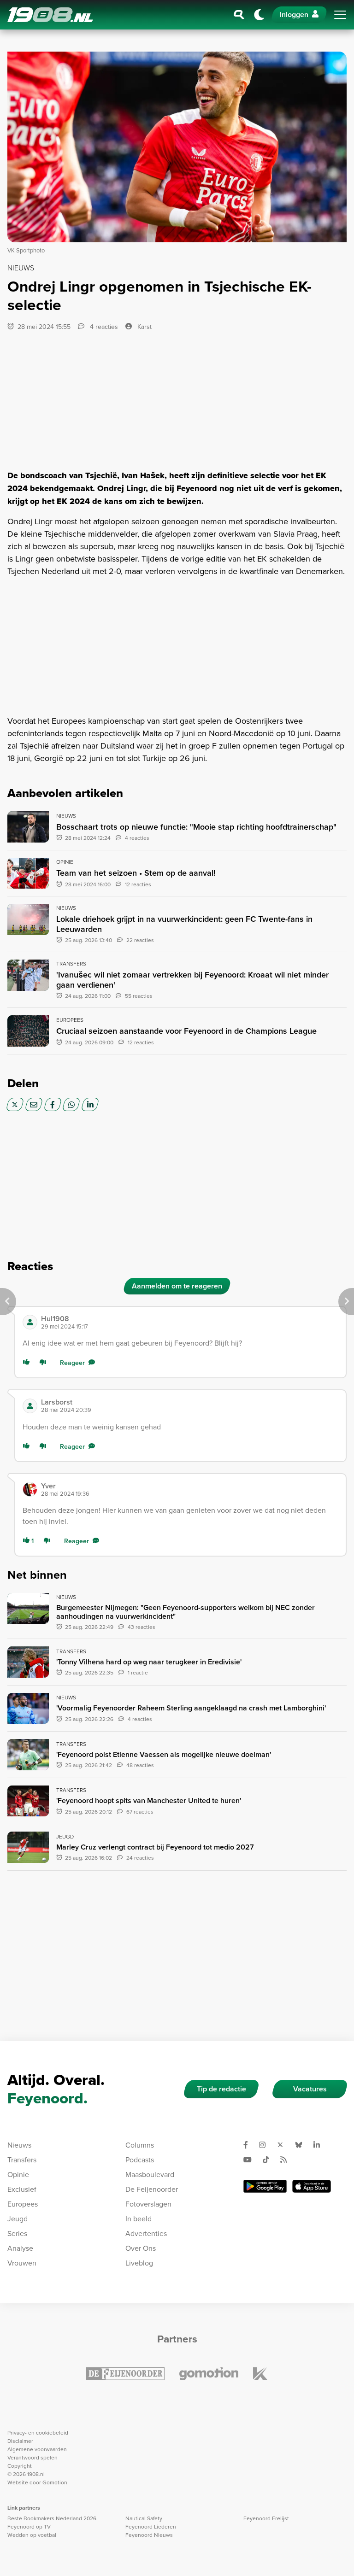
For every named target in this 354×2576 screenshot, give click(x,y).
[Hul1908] (30, 1322)
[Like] (28, 1363)
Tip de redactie (221, 2089)
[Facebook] (53, 1104)
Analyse (20, 2248)
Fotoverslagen (148, 2204)
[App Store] (312, 2186)
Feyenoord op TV (29, 2526)
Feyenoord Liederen (151, 2526)
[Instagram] (266, 2145)
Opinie (18, 2174)
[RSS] (287, 2160)
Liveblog (139, 2263)
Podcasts (140, 2160)
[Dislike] (45, 1363)
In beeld (139, 2219)
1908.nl (50, 15)
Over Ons (141, 2248)
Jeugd (18, 2219)
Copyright (20, 2466)
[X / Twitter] (15, 1104)
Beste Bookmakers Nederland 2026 (52, 2518)
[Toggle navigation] (340, 15)
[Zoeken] (239, 15)
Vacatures (310, 2089)
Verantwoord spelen (32, 2457)
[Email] (34, 1104)
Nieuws (19, 2145)
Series (17, 2233)
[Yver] (30, 1489)
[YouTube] (251, 2160)
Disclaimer (20, 2441)
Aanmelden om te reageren (177, 1286)
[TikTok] (270, 2160)
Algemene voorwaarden (37, 2449)
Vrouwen (22, 2263)
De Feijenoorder (152, 2189)
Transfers (22, 2160)
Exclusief (22, 2189)
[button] (190, 1322)
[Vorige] (8, 1302)
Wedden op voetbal (32, 2535)
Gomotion (55, 2482)
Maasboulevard (150, 2174)
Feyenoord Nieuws (149, 2535)
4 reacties (103, 327)
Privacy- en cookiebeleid (38, 2433)
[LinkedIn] (90, 1104)
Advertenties (146, 2233)
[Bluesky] (302, 2145)
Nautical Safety (144, 2518)
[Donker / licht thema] (259, 15)
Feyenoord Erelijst (266, 2518)
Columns (140, 2145)
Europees (23, 2204)
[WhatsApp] (71, 1104)
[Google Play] (265, 2186)
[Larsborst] (30, 1406)
